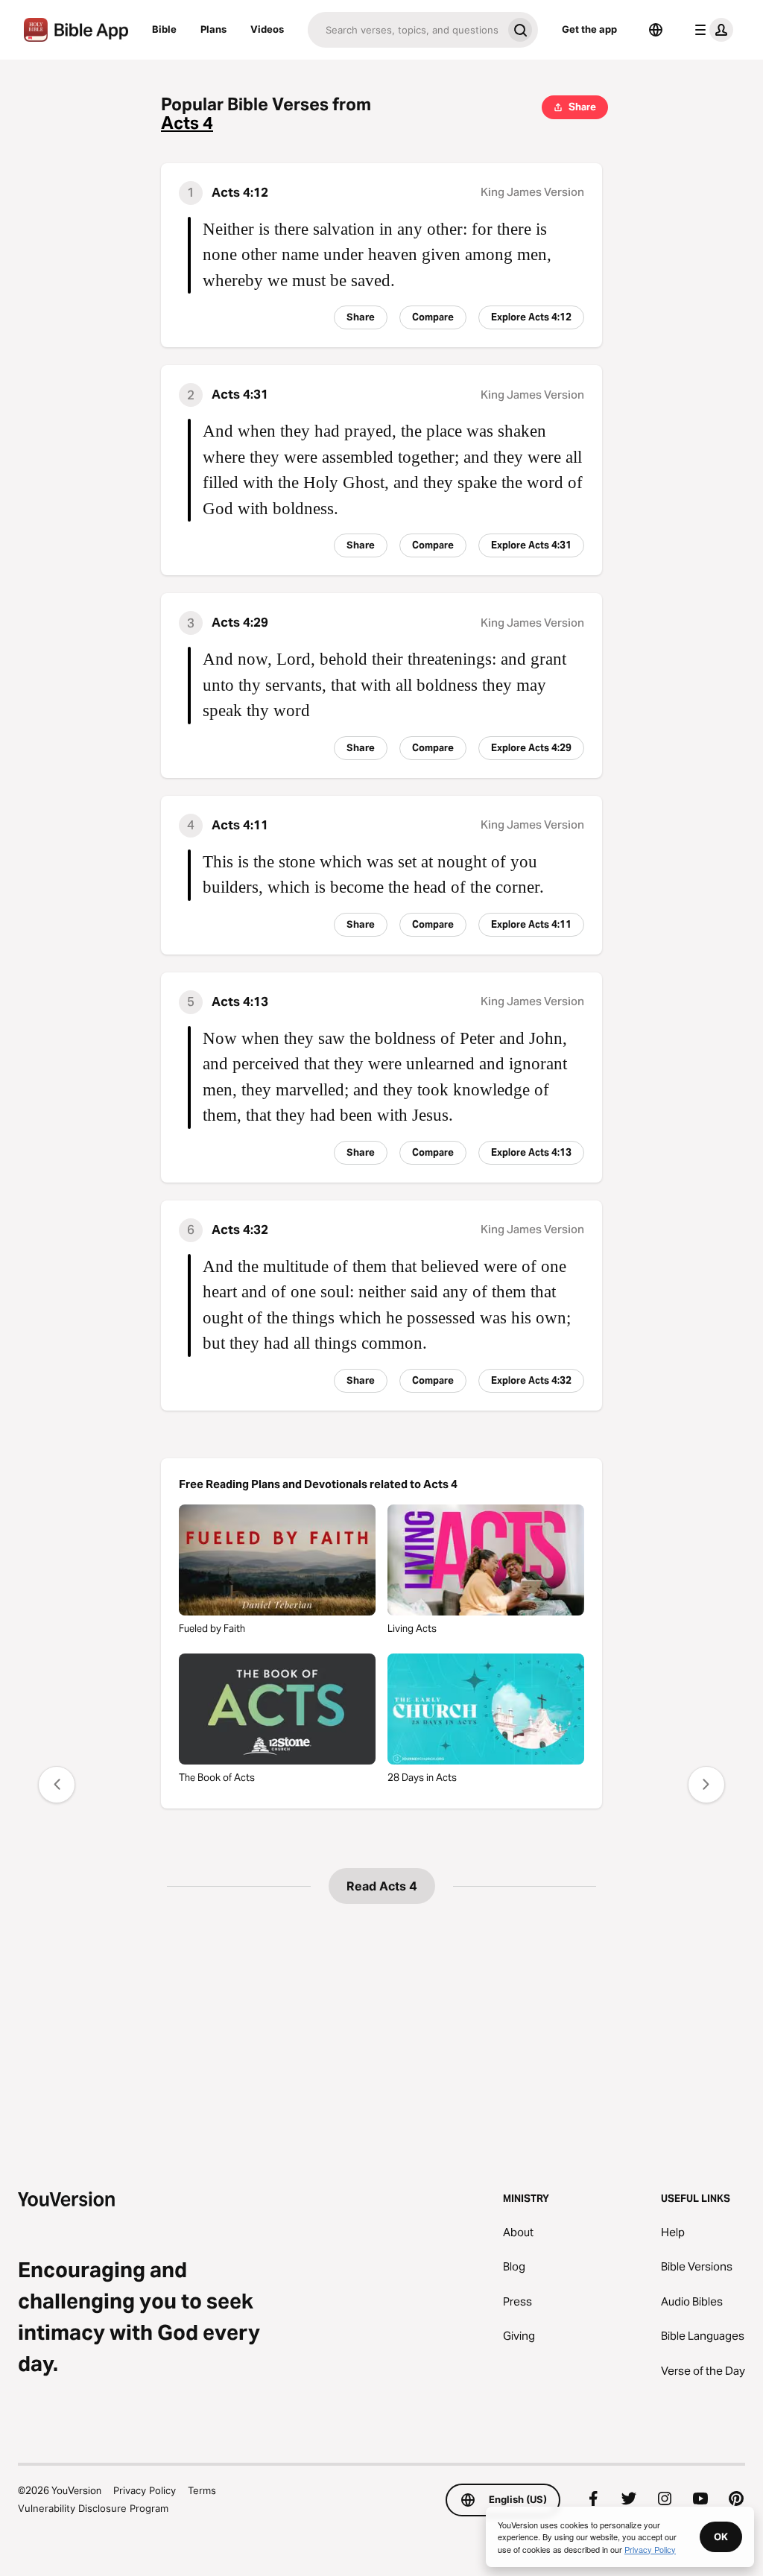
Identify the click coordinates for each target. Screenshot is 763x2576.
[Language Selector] (656, 30)
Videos (267, 29)
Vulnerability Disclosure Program (93, 2508)
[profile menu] (711, 30)
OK (721, 2537)
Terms (202, 2490)
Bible (164, 29)
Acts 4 (187, 123)
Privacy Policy (145, 2490)
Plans (213, 29)
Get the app (589, 29)
